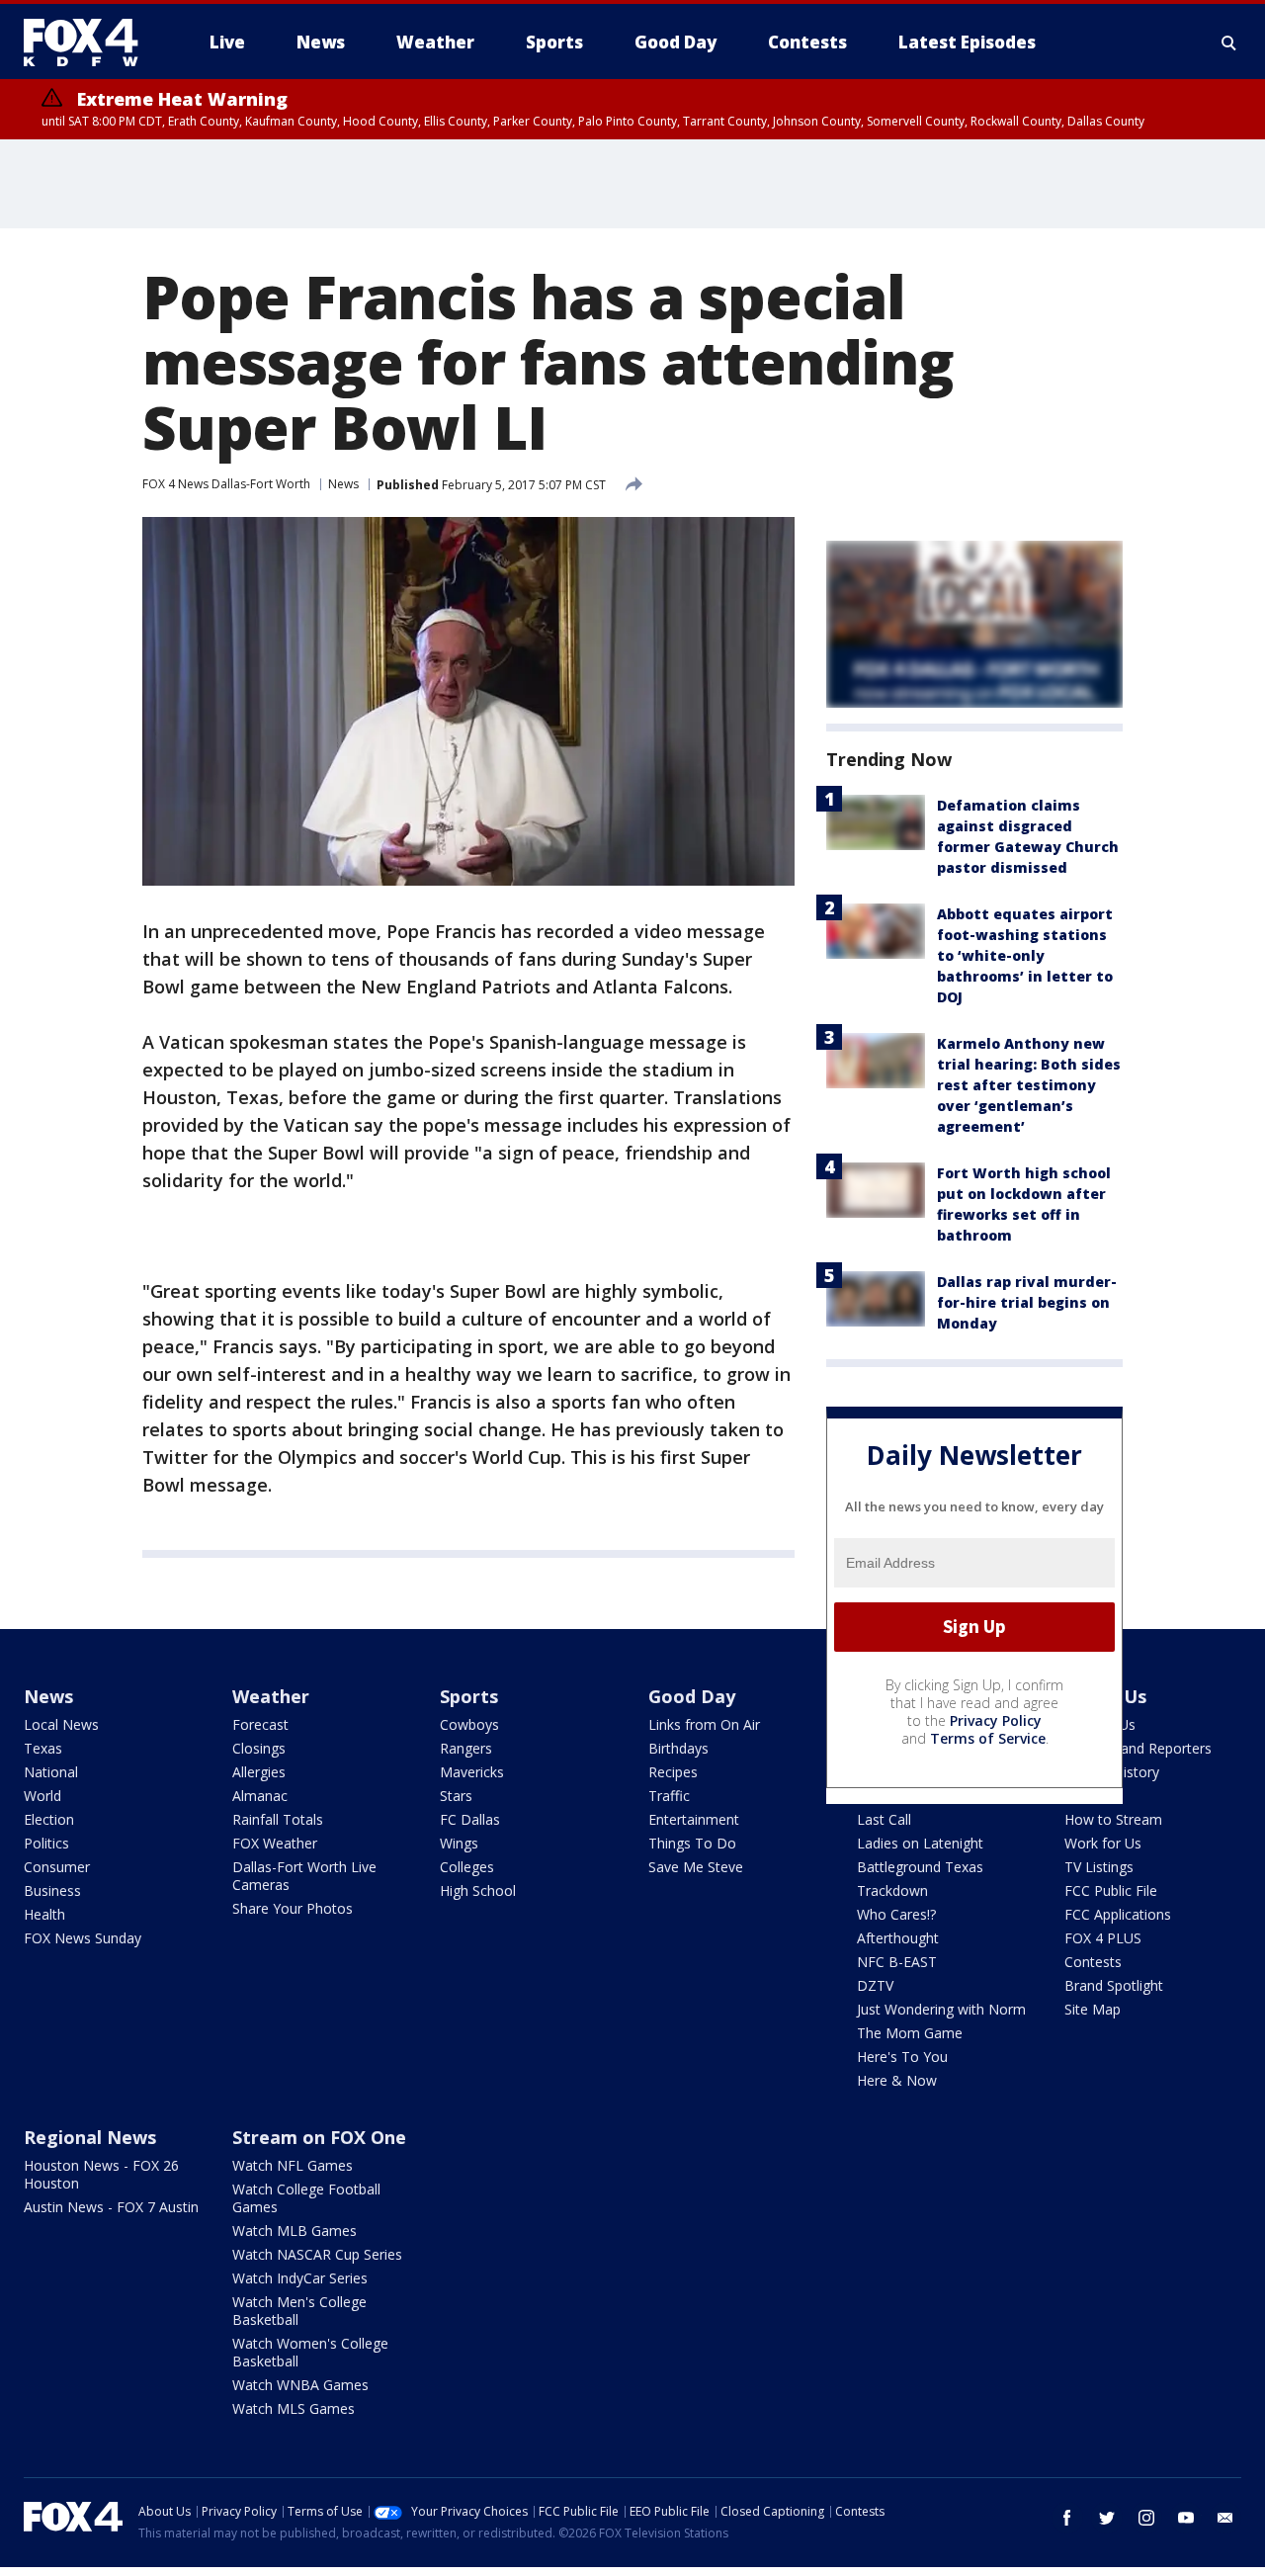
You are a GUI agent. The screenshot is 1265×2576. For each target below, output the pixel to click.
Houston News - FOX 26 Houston (101, 2174)
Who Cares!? (896, 1914)
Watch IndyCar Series (300, 2278)
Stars (456, 1796)
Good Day (692, 1696)
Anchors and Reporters (1138, 1748)
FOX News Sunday (83, 1938)
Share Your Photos (293, 1908)
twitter (1107, 2518)
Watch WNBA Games (300, 2385)
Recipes (673, 1772)
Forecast (260, 1724)
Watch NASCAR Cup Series (317, 2254)
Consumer (57, 1867)
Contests (1093, 1962)
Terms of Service (988, 1738)
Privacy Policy (996, 1720)
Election (49, 1819)
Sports (469, 1696)
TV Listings (1099, 1867)
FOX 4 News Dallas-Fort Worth (226, 484)
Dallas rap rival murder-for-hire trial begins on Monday (1027, 1302)
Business (52, 1890)
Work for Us (1103, 1843)
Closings (259, 1748)
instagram (1146, 2518)
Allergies (259, 1772)
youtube (1186, 2518)
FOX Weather (275, 1843)
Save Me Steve (696, 1867)
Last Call (884, 1819)
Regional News (90, 2137)
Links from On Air (704, 1724)
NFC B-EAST (897, 1962)
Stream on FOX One (319, 2137)
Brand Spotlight (1114, 1985)
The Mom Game (910, 2033)
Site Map (1093, 2009)
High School (478, 1890)
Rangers (466, 1748)
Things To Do (692, 1843)
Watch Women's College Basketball (310, 2352)
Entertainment (694, 1819)
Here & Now (897, 2080)
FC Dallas (470, 1819)
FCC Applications (1118, 1914)
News (343, 484)
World (42, 1796)
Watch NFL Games (293, 2165)
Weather (271, 1696)
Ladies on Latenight (920, 1843)
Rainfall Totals (278, 1819)
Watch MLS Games (294, 2408)
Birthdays (678, 1748)
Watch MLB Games (295, 2231)
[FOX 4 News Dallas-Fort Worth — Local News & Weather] (89, 43)
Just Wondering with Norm (941, 2009)
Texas (43, 1748)
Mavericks (472, 1772)
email (1225, 2518)
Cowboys (469, 1724)
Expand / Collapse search (1229, 43)
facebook (1067, 2518)
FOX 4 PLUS (1103, 1938)
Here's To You (902, 2057)
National (51, 1772)
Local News (61, 1724)
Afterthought (898, 1938)
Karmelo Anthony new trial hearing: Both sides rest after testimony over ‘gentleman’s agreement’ (1029, 1085)
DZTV (875, 1985)
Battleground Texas (920, 1867)
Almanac (260, 1796)
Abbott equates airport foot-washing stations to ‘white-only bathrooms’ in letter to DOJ (1025, 955)
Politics (46, 1843)
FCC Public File (1111, 1890)
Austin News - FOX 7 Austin (111, 2207)
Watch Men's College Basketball (299, 2311)
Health (44, 1914)
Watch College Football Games (306, 2198)
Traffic (669, 1796)
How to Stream (1113, 1819)
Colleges (467, 1867)
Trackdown (892, 1890)
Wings (459, 1843)
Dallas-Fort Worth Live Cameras (304, 1876)
